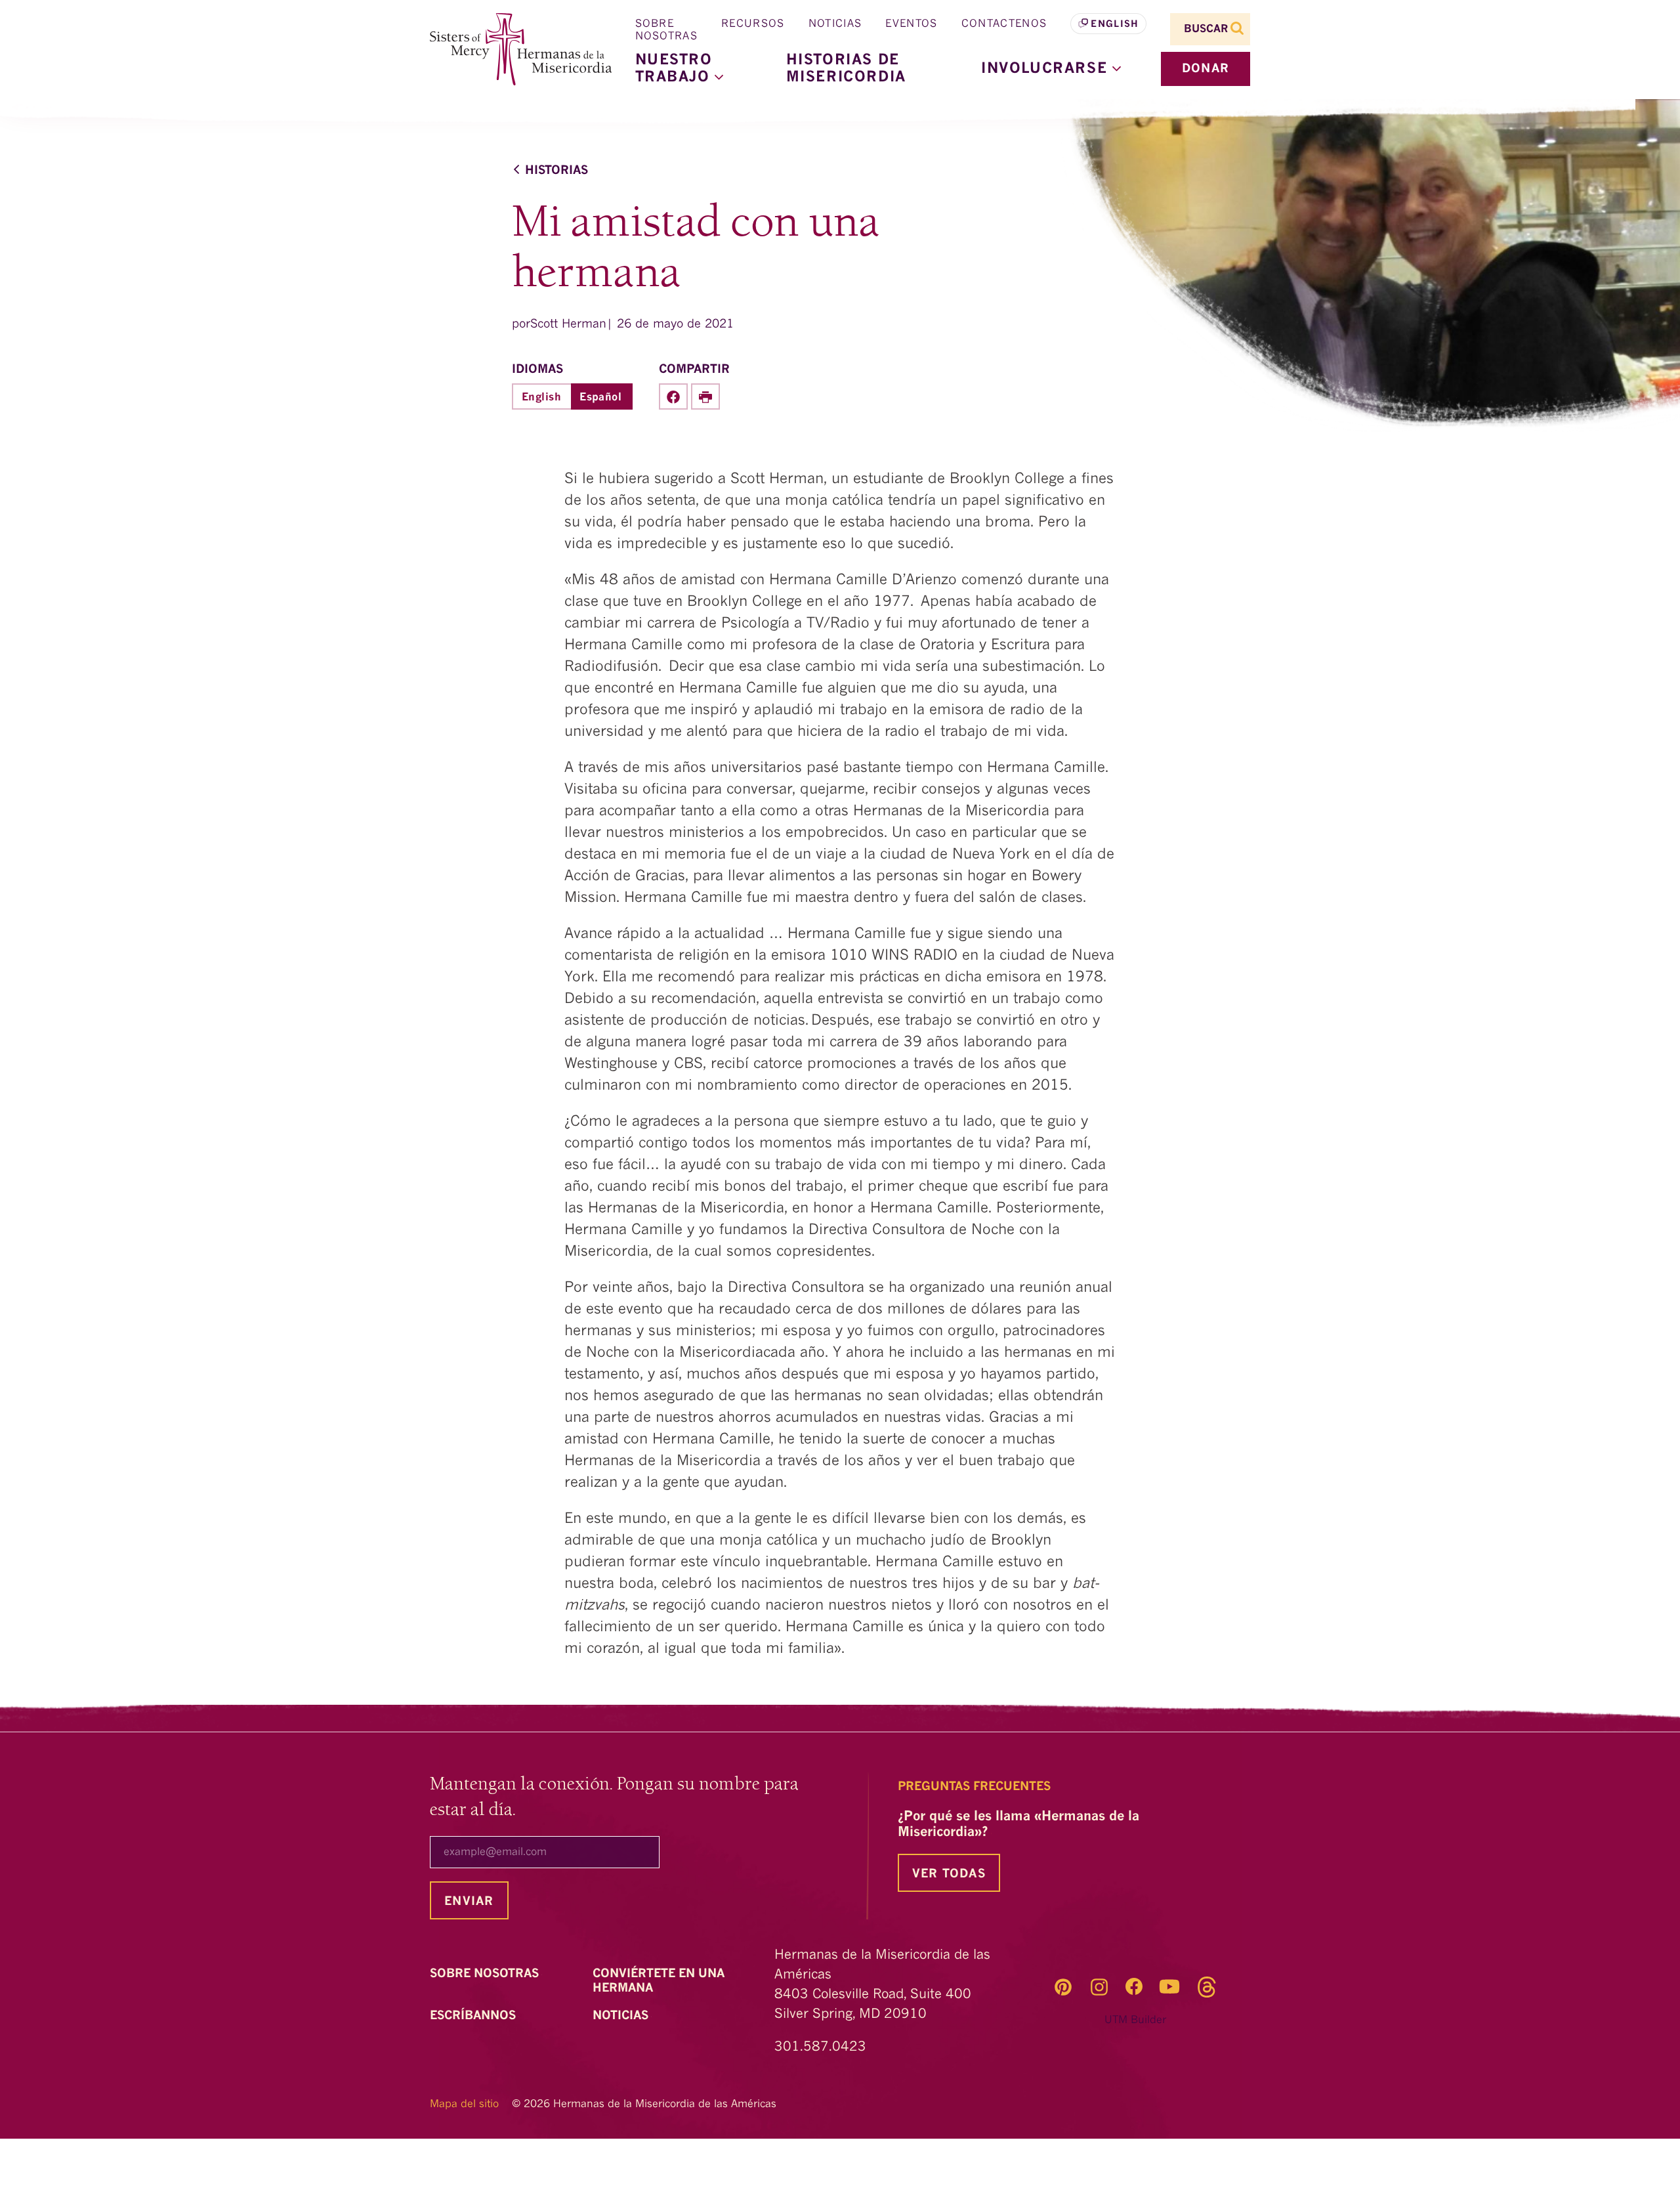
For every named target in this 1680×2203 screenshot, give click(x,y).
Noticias (835, 24)
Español (600, 398)
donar (1206, 69)
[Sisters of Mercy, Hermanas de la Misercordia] (512, 50)
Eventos (911, 24)
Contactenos (1004, 24)
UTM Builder (1135, 2021)
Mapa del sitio (464, 2105)
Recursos (753, 24)
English (1115, 24)
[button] (1051, 69)
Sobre (486, 1974)
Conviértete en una (659, 1981)
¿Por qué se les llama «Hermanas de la (1018, 1825)
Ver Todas (949, 1874)
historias (556, 171)
